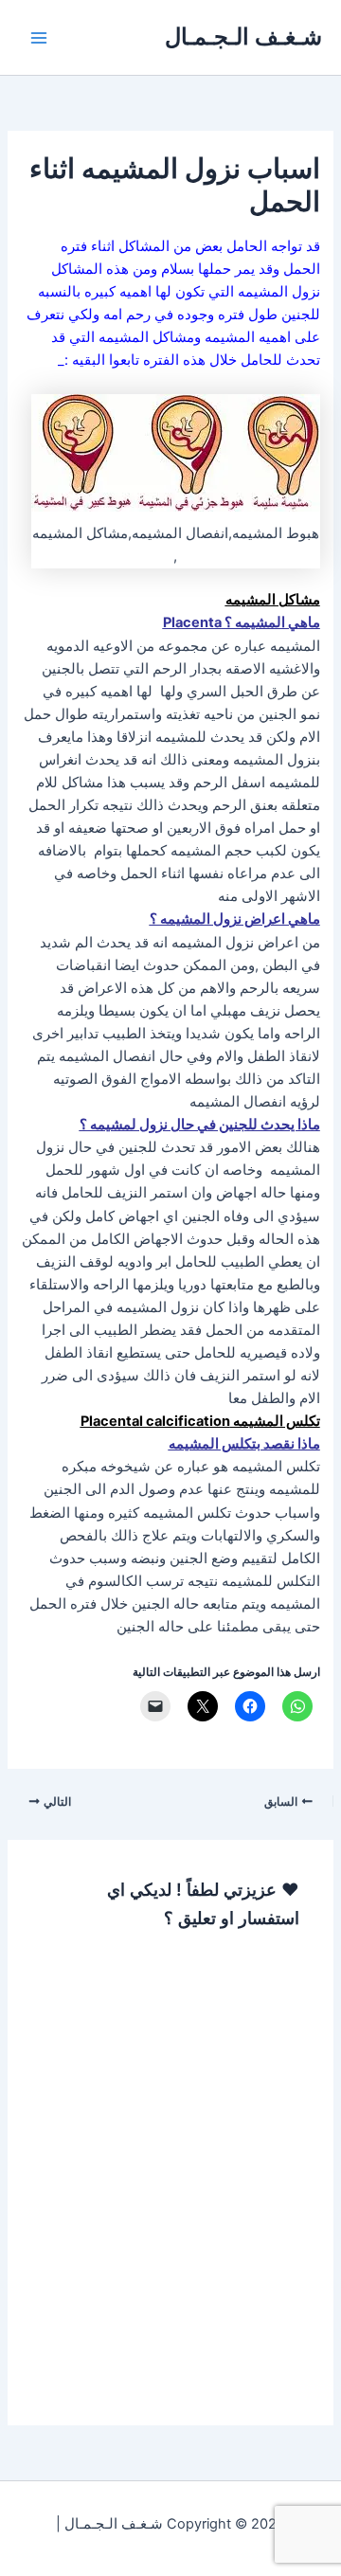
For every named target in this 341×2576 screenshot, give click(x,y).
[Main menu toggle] (39, 38)
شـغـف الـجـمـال (243, 36)
